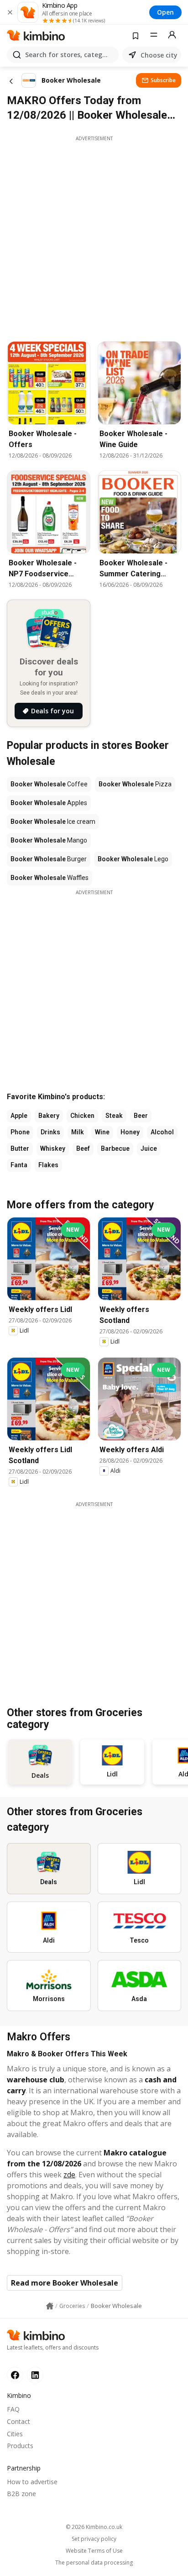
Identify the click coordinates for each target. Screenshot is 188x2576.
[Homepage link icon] (50, 2306)
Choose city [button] (159, 55)
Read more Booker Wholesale (65, 2283)
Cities (15, 2434)
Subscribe (163, 80)
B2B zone (21, 2494)
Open (165, 12)
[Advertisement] (94, 236)
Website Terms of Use (94, 2551)
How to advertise (32, 2482)
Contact (18, 2421)
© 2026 (94, 2527)
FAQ (13, 2409)
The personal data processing (94, 2563)
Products (20, 2446)
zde (69, 2175)
